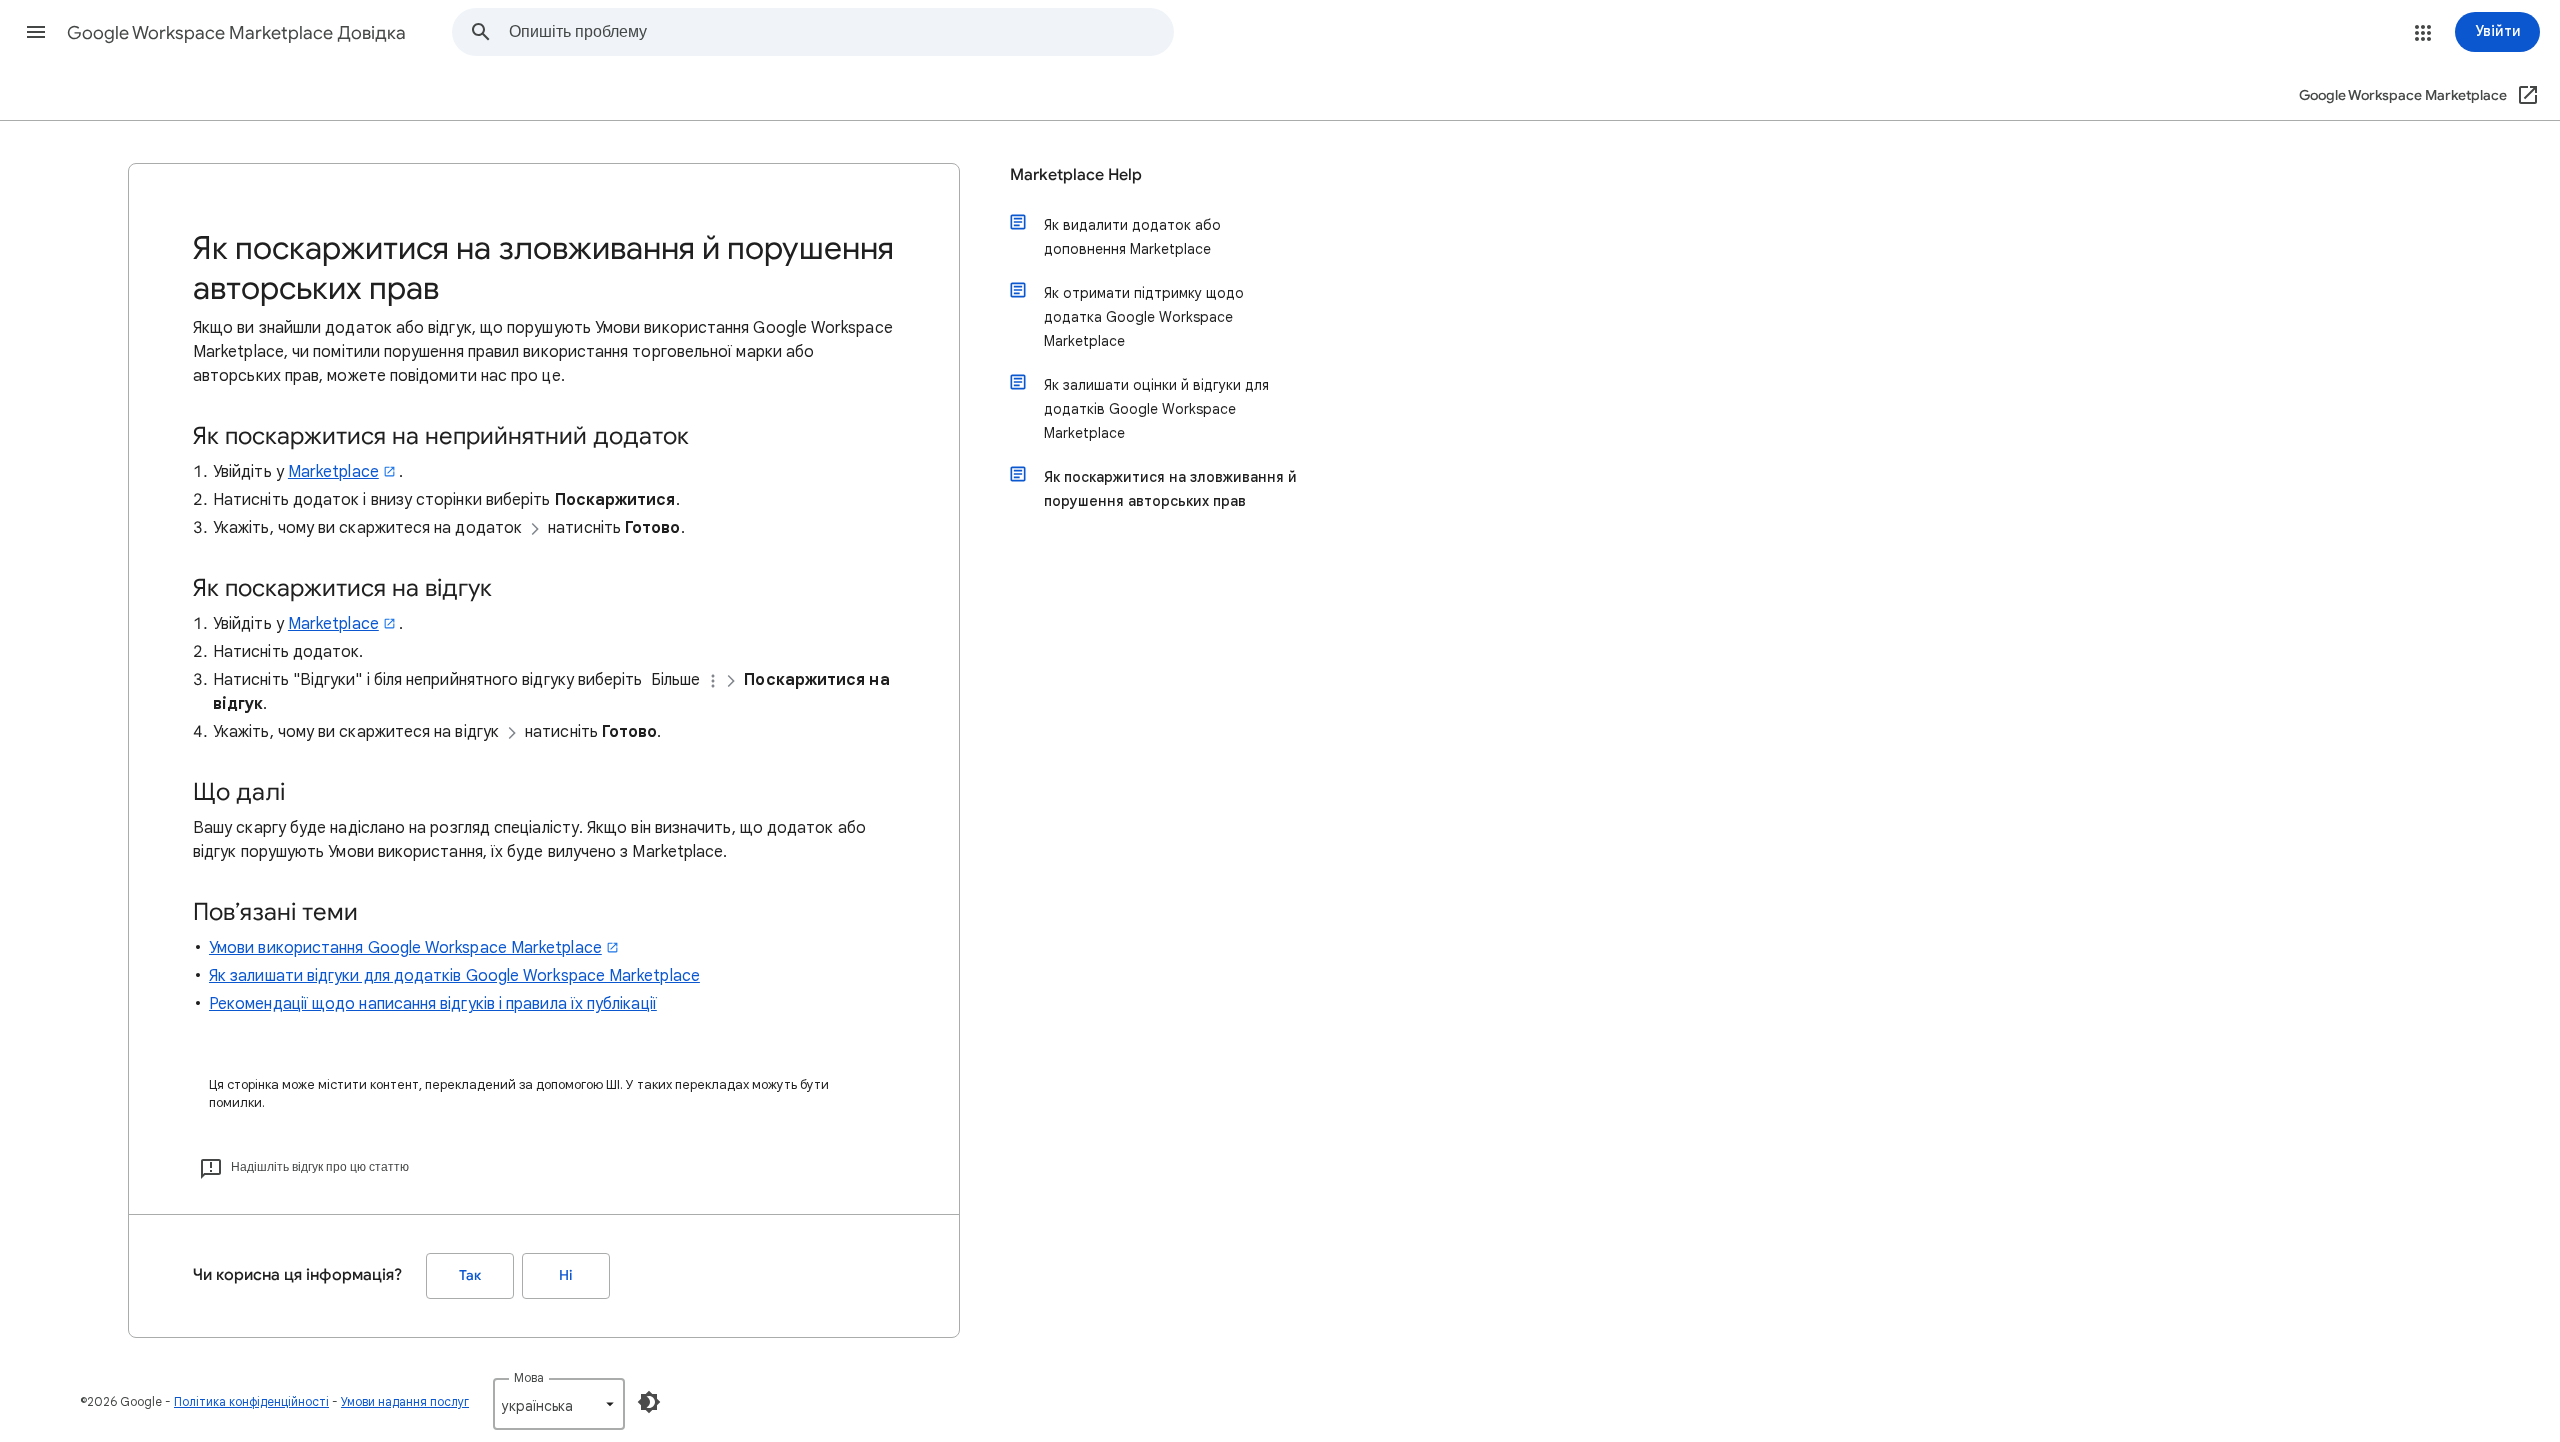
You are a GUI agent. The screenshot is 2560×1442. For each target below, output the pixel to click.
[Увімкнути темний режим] (649, 1402)
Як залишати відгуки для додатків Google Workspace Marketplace (454, 976)
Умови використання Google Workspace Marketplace (405, 948)
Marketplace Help (1076, 175)
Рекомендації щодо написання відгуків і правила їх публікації (433, 1004)
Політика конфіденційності (251, 1401)
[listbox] (559, 1404)
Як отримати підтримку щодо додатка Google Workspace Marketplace (1144, 317)
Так (470, 1275)
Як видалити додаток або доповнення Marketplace (1132, 237)
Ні (566, 1275)
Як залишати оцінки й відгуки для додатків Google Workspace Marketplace (1156, 409)
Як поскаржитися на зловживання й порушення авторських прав (1170, 489)
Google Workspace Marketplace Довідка (236, 33)
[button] (36, 32)
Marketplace (333, 472)
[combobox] (841, 32)
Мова (529, 1377)
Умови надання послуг (405, 1401)
